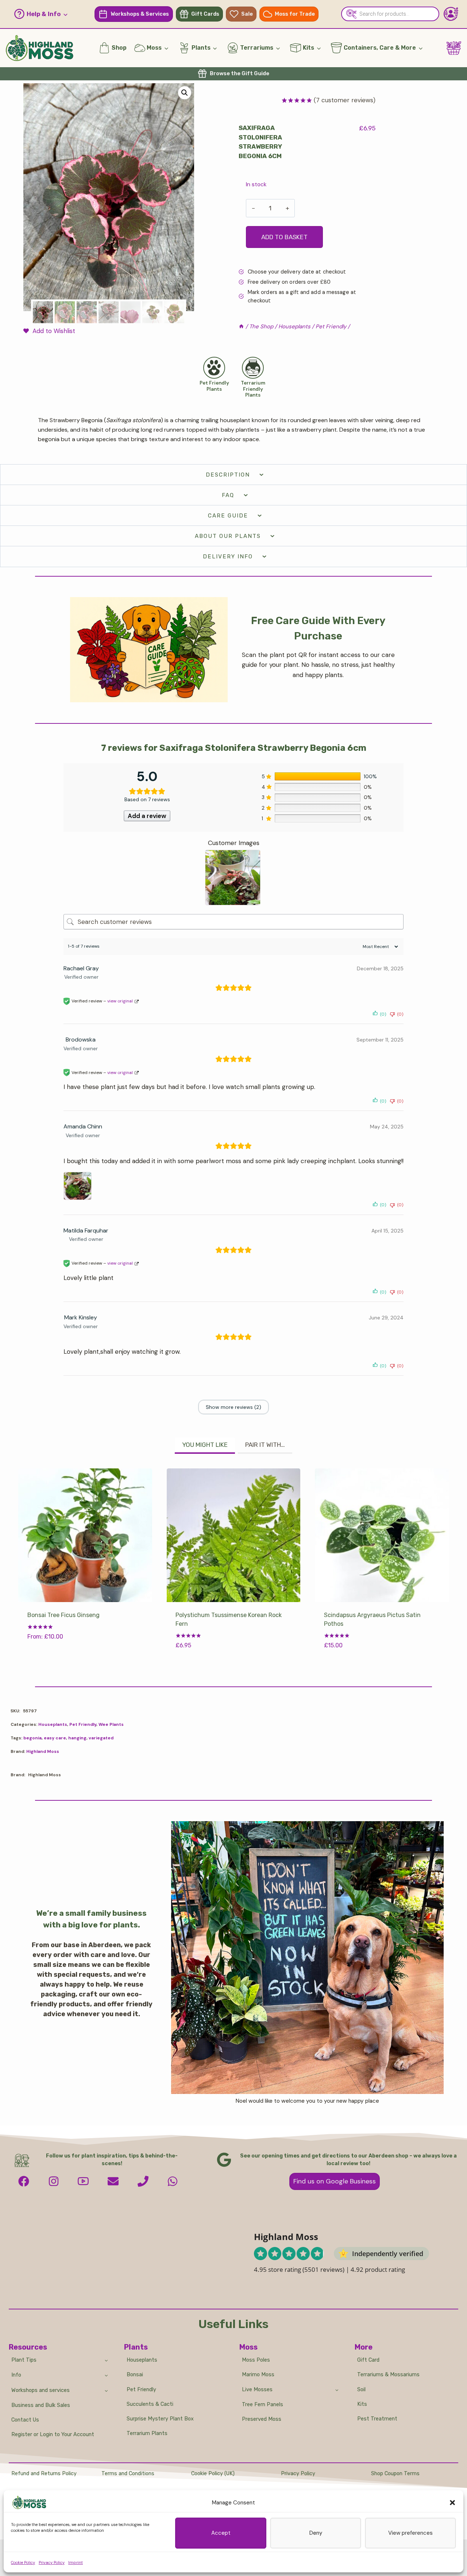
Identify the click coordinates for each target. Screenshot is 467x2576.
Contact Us (25, 2420)
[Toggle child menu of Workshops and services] (106, 2390)
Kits (362, 2404)
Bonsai (135, 2375)
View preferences (410, 2533)
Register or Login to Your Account (53, 2434)
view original (120, 1001)
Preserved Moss (262, 2419)
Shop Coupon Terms (395, 2474)
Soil (361, 2390)
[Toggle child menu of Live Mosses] (337, 2389)
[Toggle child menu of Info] (106, 2375)
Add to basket (284, 237)
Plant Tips (24, 2360)
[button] (452, 2503)
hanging (77, 1738)
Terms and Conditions (128, 2474)
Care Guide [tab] (228, 516)
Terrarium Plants (147, 2433)
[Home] (241, 326)
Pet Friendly (83, 1724)
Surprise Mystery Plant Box (160, 2419)
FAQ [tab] (228, 495)
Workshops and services (40, 2390)
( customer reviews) (345, 100)
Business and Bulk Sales (41, 2405)
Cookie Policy (23, 2562)
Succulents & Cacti (150, 2404)
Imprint (76, 2562)
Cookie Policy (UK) (213, 2474)
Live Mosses (257, 2390)
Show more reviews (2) (233, 1407)
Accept (221, 2533)
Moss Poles (256, 2360)
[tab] (205, 1446)
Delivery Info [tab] (228, 557)
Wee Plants (111, 1724)
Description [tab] (228, 475)
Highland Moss (43, 1751)
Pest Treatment (377, 2419)
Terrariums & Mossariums (388, 2375)
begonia (32, 1738)
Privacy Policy (52, 2562)
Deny (316, 2533)
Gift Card (368, 2360)
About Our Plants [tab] (228, 536)
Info (16, 2375)
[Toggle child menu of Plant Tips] (106, 2360)
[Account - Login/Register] (451, 14)
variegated (101, 1738)
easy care (55, 1738)
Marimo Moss (258, 2375)
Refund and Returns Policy (44, 2474)
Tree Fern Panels (263, 2405)
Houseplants (53, 1724)
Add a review (147, 816)
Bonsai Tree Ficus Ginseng (63, 1615)
